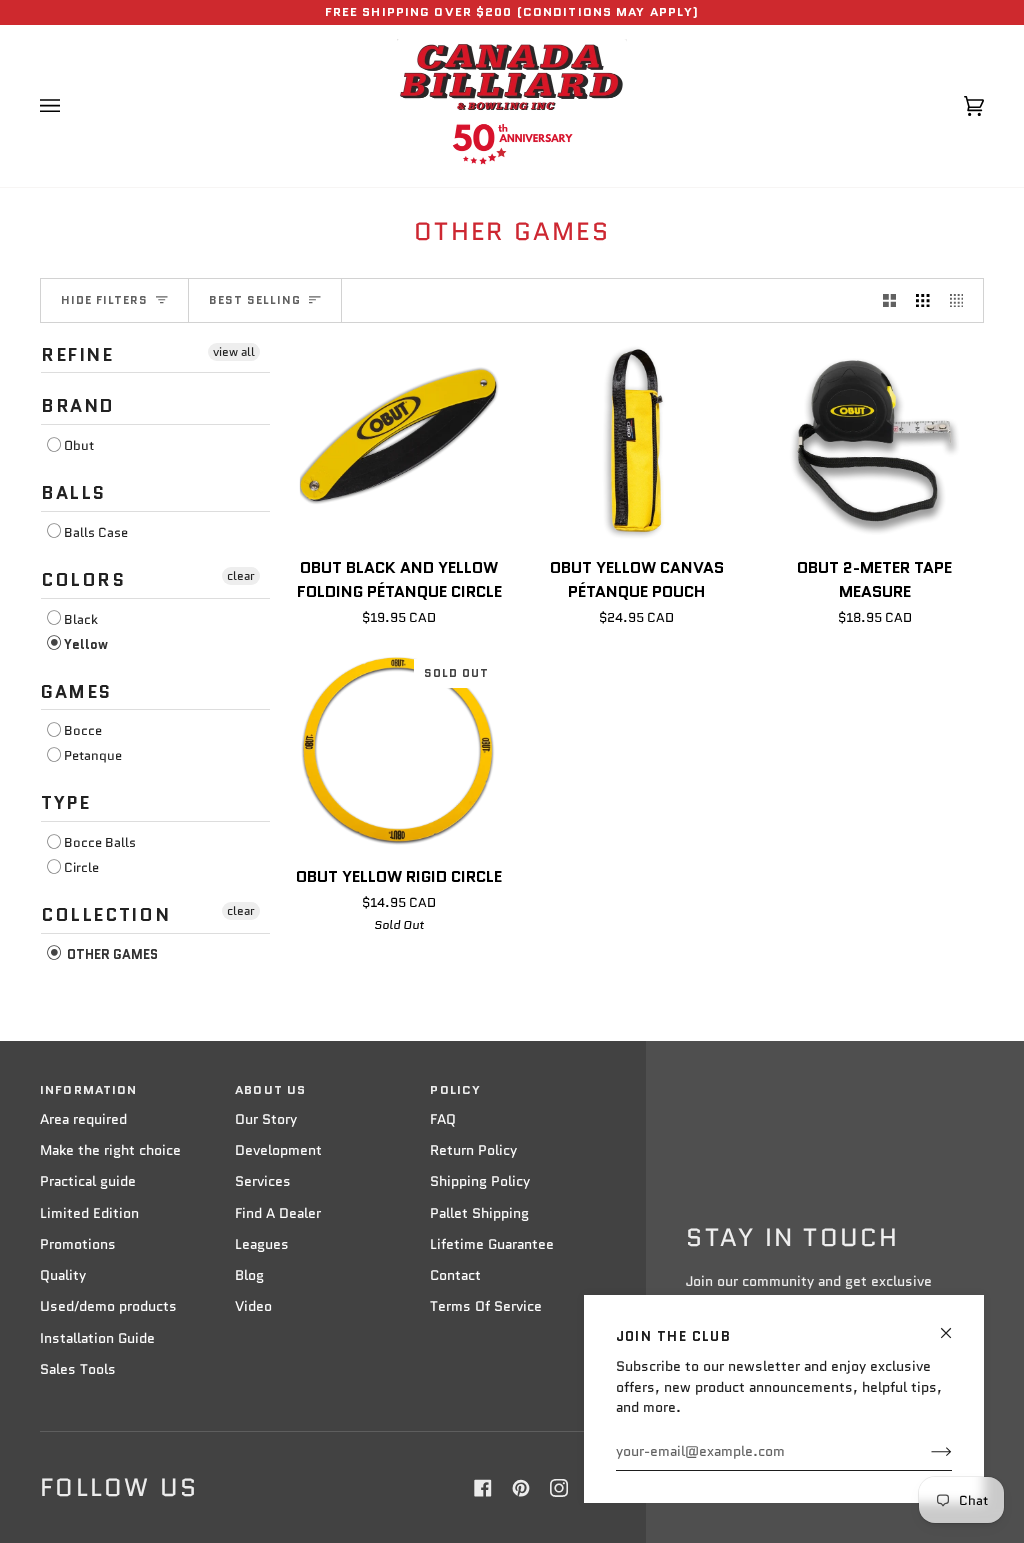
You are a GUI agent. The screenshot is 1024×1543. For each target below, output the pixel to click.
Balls (73, 493)
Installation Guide (97, 1338)
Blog (249, 1275)
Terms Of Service (486, 1306)
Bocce (83, 730)
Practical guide (88, 1181)
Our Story (266, 1119)
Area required (83, 1119)
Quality (63, 1275)
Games (76, 692)
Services (263, 1181)
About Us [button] (270, 1090)
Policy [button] (455, 1090)
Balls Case (96, 532)
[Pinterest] (521, 1488)
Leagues (262, 1244)
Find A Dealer (278, 1213)
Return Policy (473, 1150)
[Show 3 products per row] (923, 300)
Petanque (93, 755)
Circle (81, 867)
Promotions (78, 1244)
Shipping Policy (480, 1181)
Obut (79, 445)
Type (65, 803)
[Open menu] (70, 106)
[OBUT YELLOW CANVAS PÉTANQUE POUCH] (637, 441)
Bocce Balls (100, 842)
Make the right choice (110, 1150)
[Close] (954, 1324)
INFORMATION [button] (88, 1090)
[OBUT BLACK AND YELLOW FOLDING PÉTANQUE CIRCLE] (399, 441)
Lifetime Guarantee (492, 1244)
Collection (105, 915)
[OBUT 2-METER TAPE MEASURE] (874, 441)
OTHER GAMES (111, 954)
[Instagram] (559, 1488)
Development (278, 1150)
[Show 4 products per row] (962, 300)
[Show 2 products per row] (890, 300)
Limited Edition (89, 1213)
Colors (83, 580)
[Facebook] (483, 1488)
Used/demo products (108, 1306)
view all (234, 351)
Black (81, 619)
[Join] (925, 1452)
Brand (78, 406)
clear (241, 575)
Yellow (86, 644)
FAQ (443, 1119)
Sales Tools (78, 1369)
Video (253, 1306)
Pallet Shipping (479, 1213)
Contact (455, 1275)
